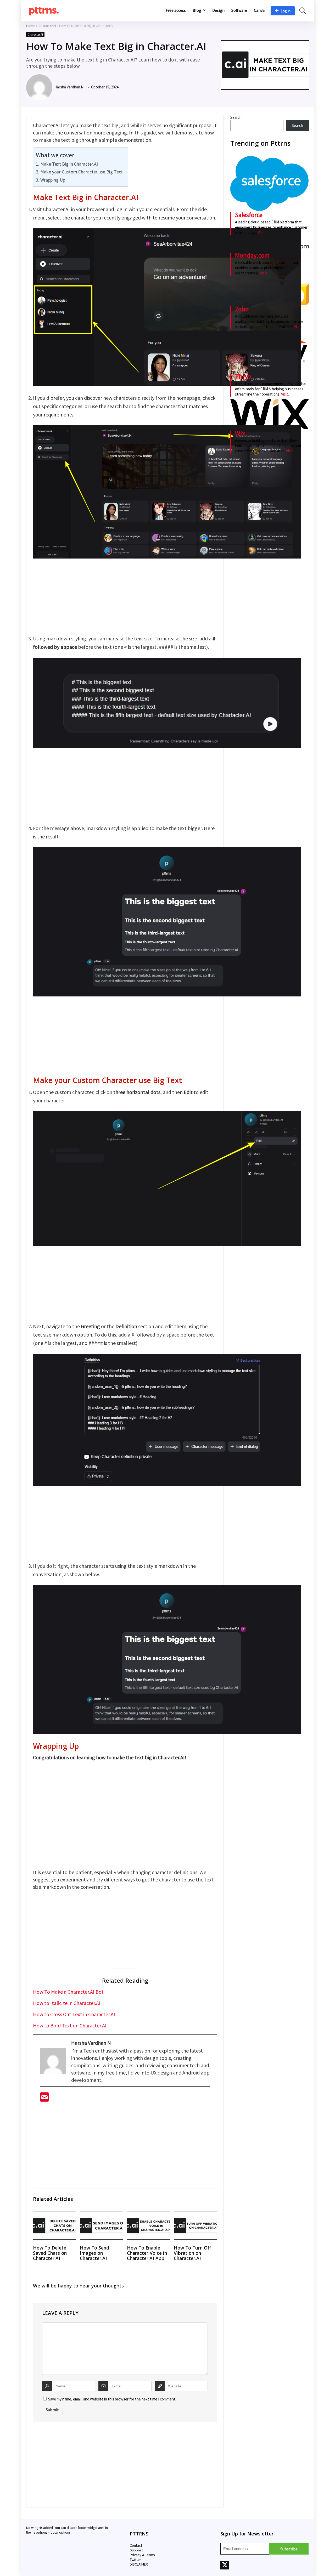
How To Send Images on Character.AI (94, 2253)
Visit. (263, 273)
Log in (286, 11)
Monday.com (252, 255)
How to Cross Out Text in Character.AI (74, 2014)
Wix (240, 433)
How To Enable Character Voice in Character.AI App (147, 2253)
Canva (259, 10)
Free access (176, 10)
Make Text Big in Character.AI (69, 164)
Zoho (242, 309)
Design (218, 10)
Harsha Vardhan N (69, 87)
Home (31, 26)
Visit (261, 232)
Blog (197, 10)
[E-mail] (44, 2099)
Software (239, 10)
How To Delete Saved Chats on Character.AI (50, 2253)
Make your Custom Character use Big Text (82, 172)
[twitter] (225, 2565)
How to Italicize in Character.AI (67, 2003)
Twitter (135, 2560)
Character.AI (47, 26)
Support (136, 2550)
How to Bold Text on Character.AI (70, 2025)
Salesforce (249, 215)
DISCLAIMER (139, 2564)
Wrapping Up (53, 180)
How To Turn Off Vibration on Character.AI (192, 2253)
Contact (136, 2545)
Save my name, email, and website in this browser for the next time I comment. (112, 2399)
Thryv (243, 376)
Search (236, 117)
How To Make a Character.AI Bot (68, 1992)
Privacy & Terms (142, 2555)
